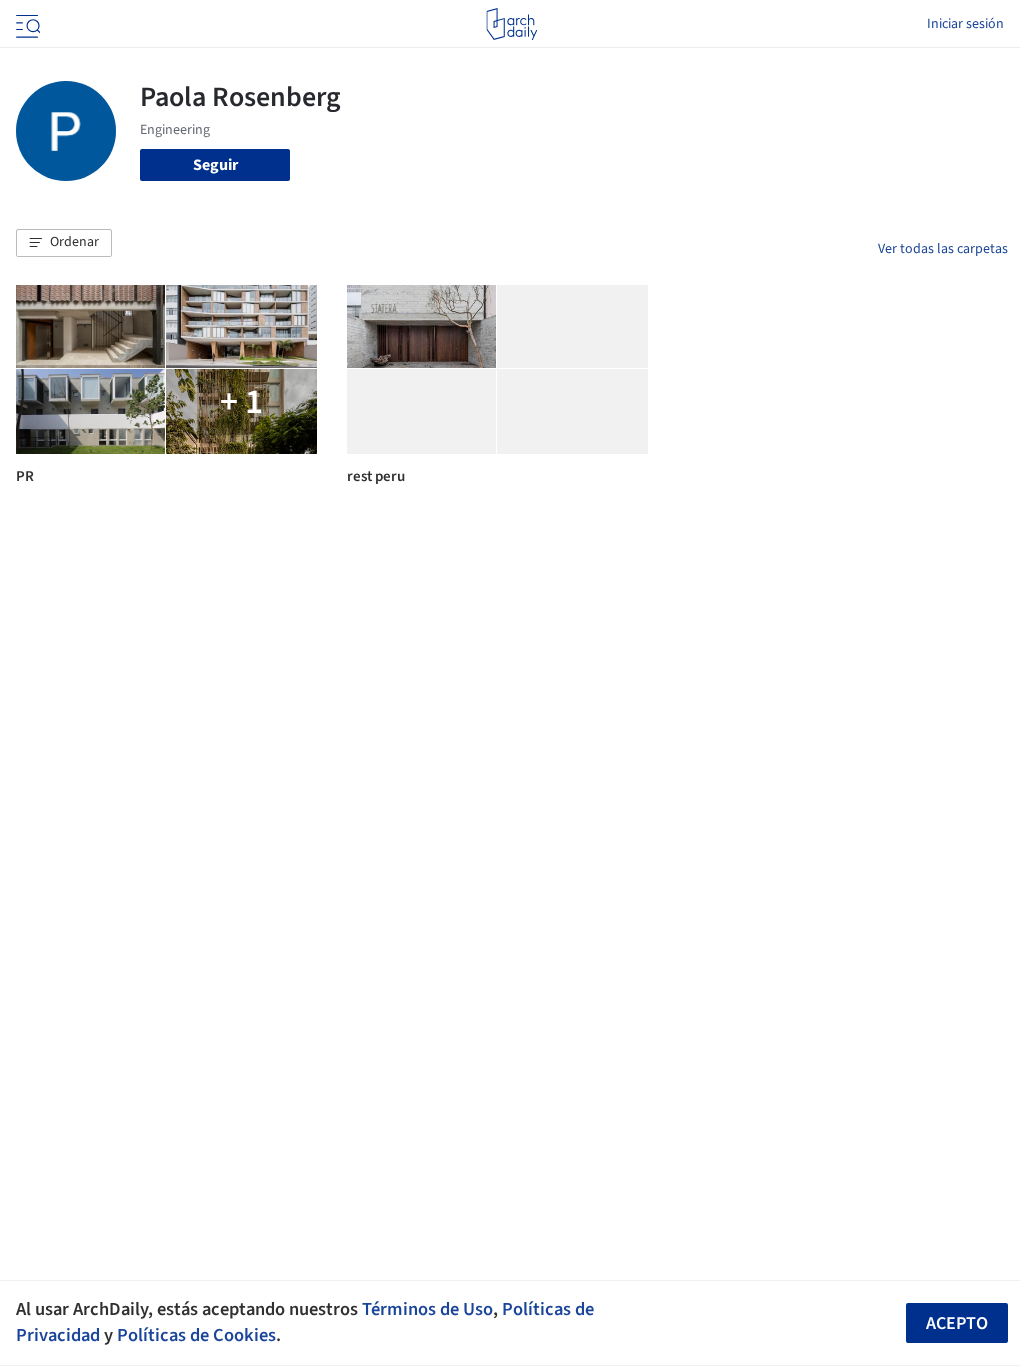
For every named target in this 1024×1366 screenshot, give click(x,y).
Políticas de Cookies (196, 1335)
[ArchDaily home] (511, 24)
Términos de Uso (427, 1309)
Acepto (957, 1323)
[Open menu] (26, 24)
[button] (64, 243)
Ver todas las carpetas (943, 249)
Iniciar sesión (965, 24)
